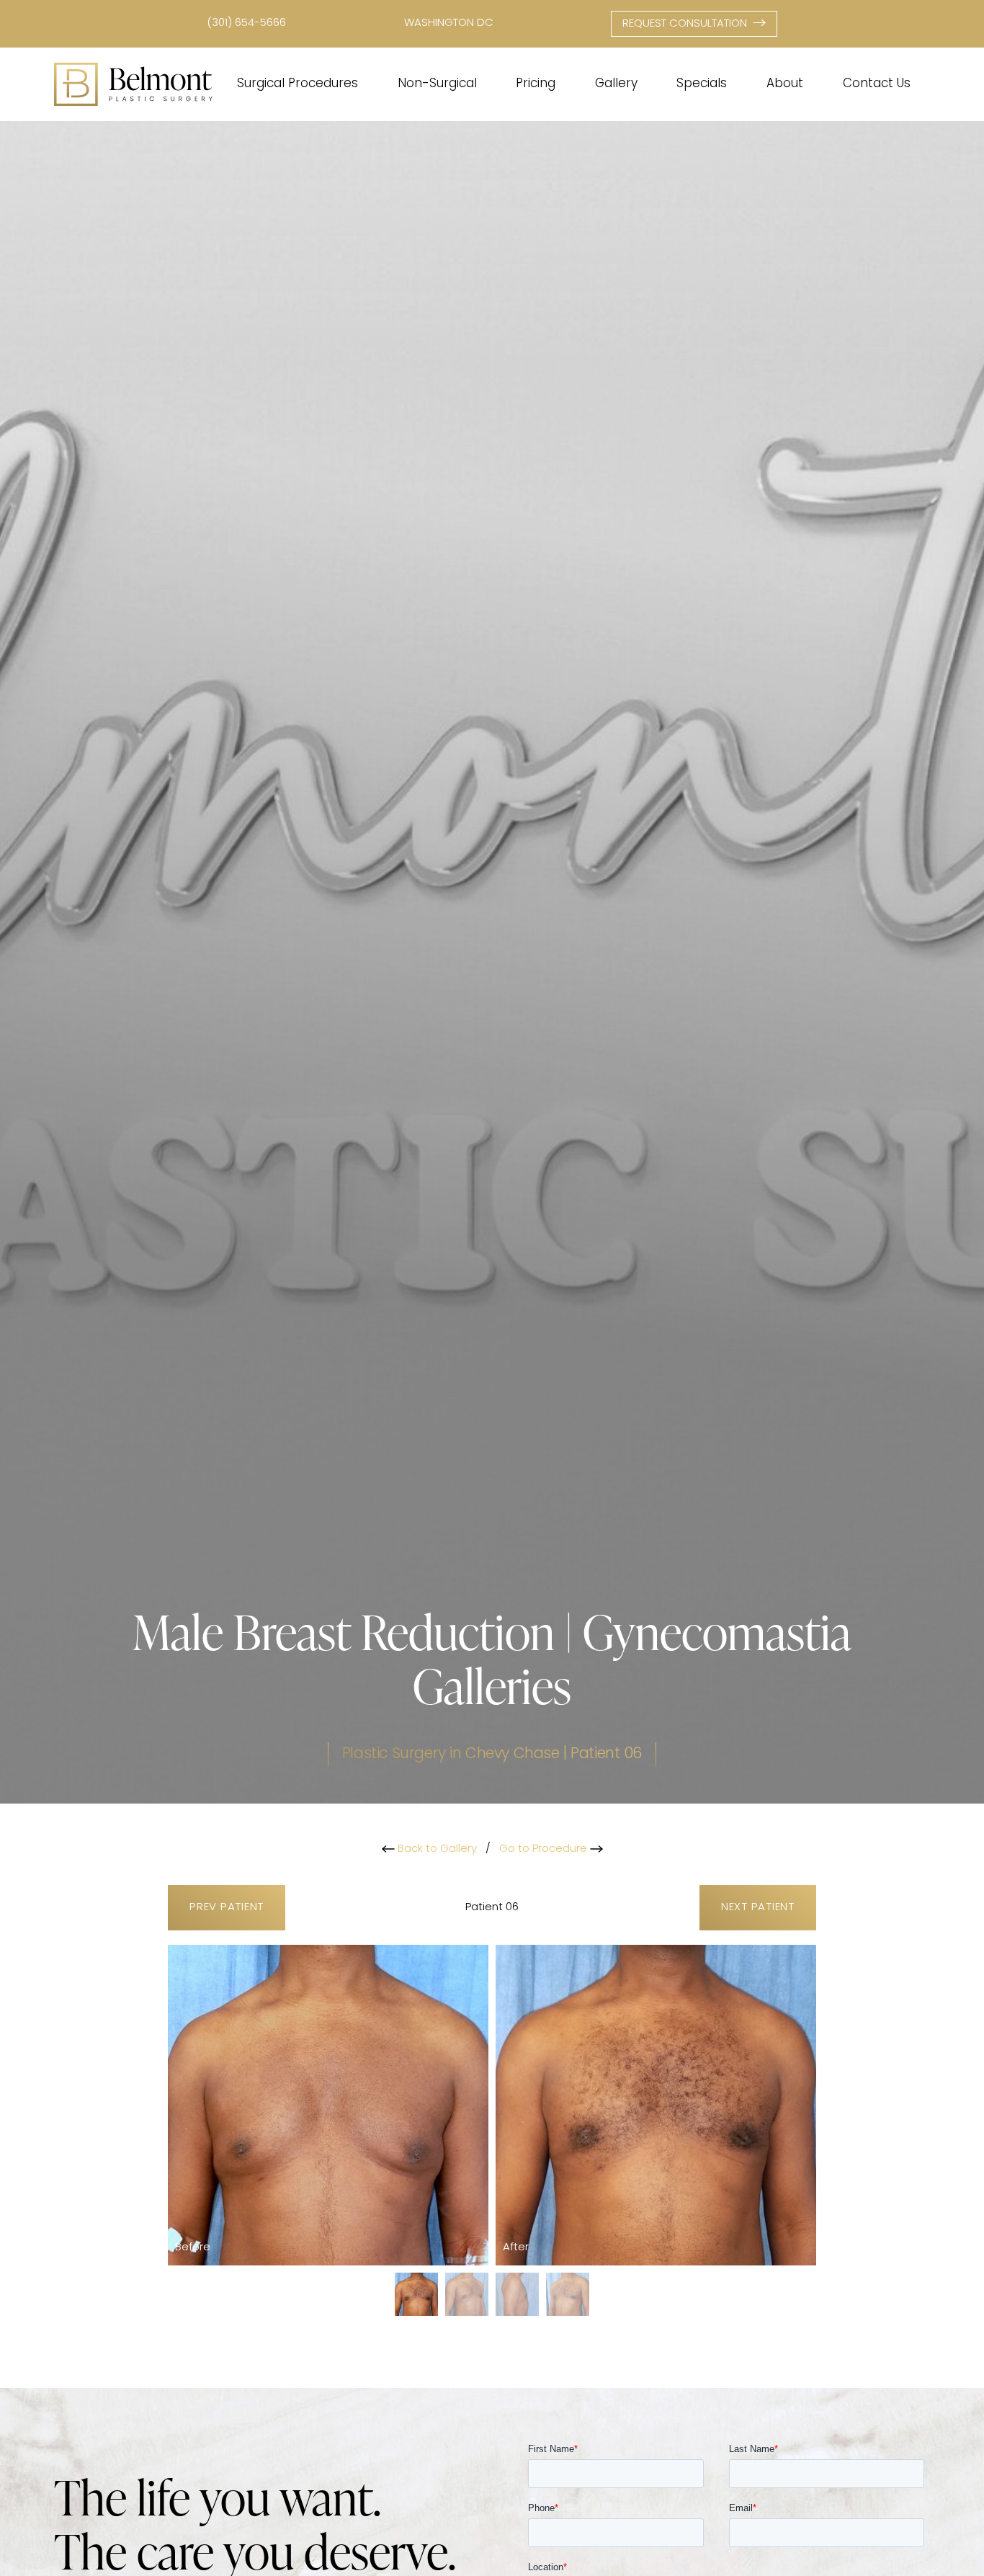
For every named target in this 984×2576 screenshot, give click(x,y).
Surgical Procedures (298, 84)
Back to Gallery (436, 1849)
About (785, 84)
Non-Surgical (437, 84)
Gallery (616, 84)
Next (758, 1908)
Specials (702, 84)
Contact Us (877, 84)
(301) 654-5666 (246, 23)
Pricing (536, 84)
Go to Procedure (545, 1849)
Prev (227, 1908)
